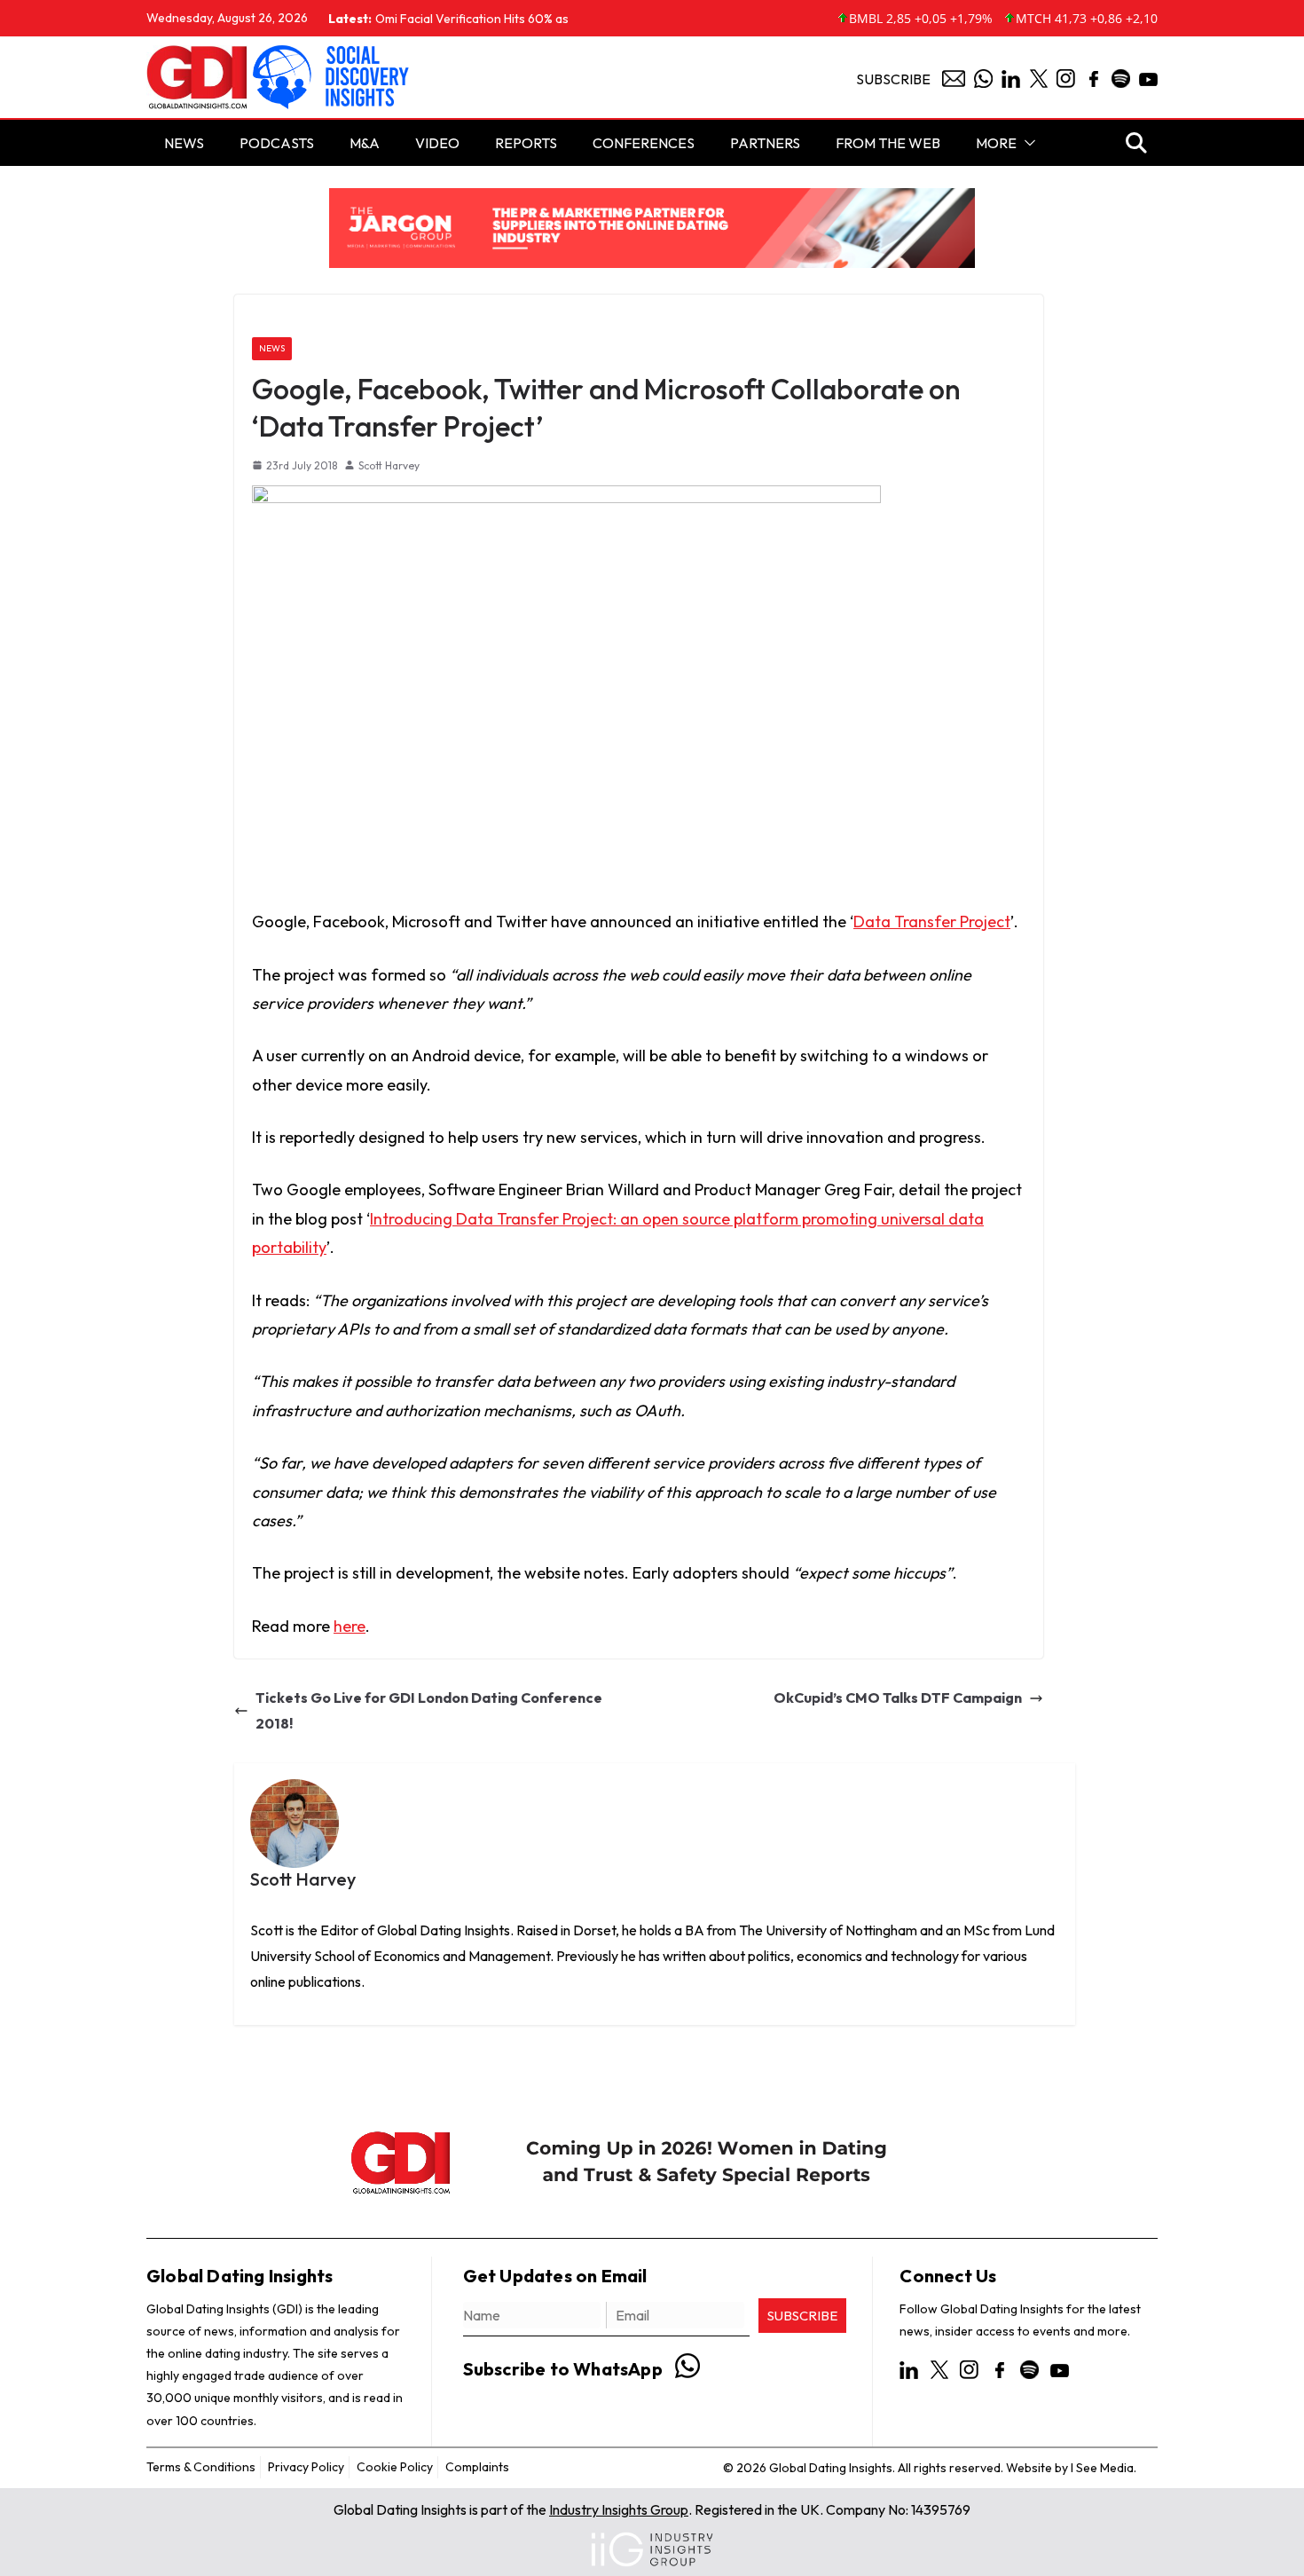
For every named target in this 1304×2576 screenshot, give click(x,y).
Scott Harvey (389, 465)
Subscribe (893, 79)
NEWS (184, 143)
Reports (526, 143)
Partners (765, 143)
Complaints (477, 2467)
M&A (365, 143)
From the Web (888, 143)
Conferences (644, 143)
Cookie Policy (395, 2467)
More (996, 143)
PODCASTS (277, 143)
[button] (1026, 143)
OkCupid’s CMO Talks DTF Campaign (898, 1698)
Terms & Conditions (201, 2467)
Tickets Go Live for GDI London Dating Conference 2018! (429, 1710)
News (272, 348)
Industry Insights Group (619, 2509)
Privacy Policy (306, 2467)
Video (437, 143)
